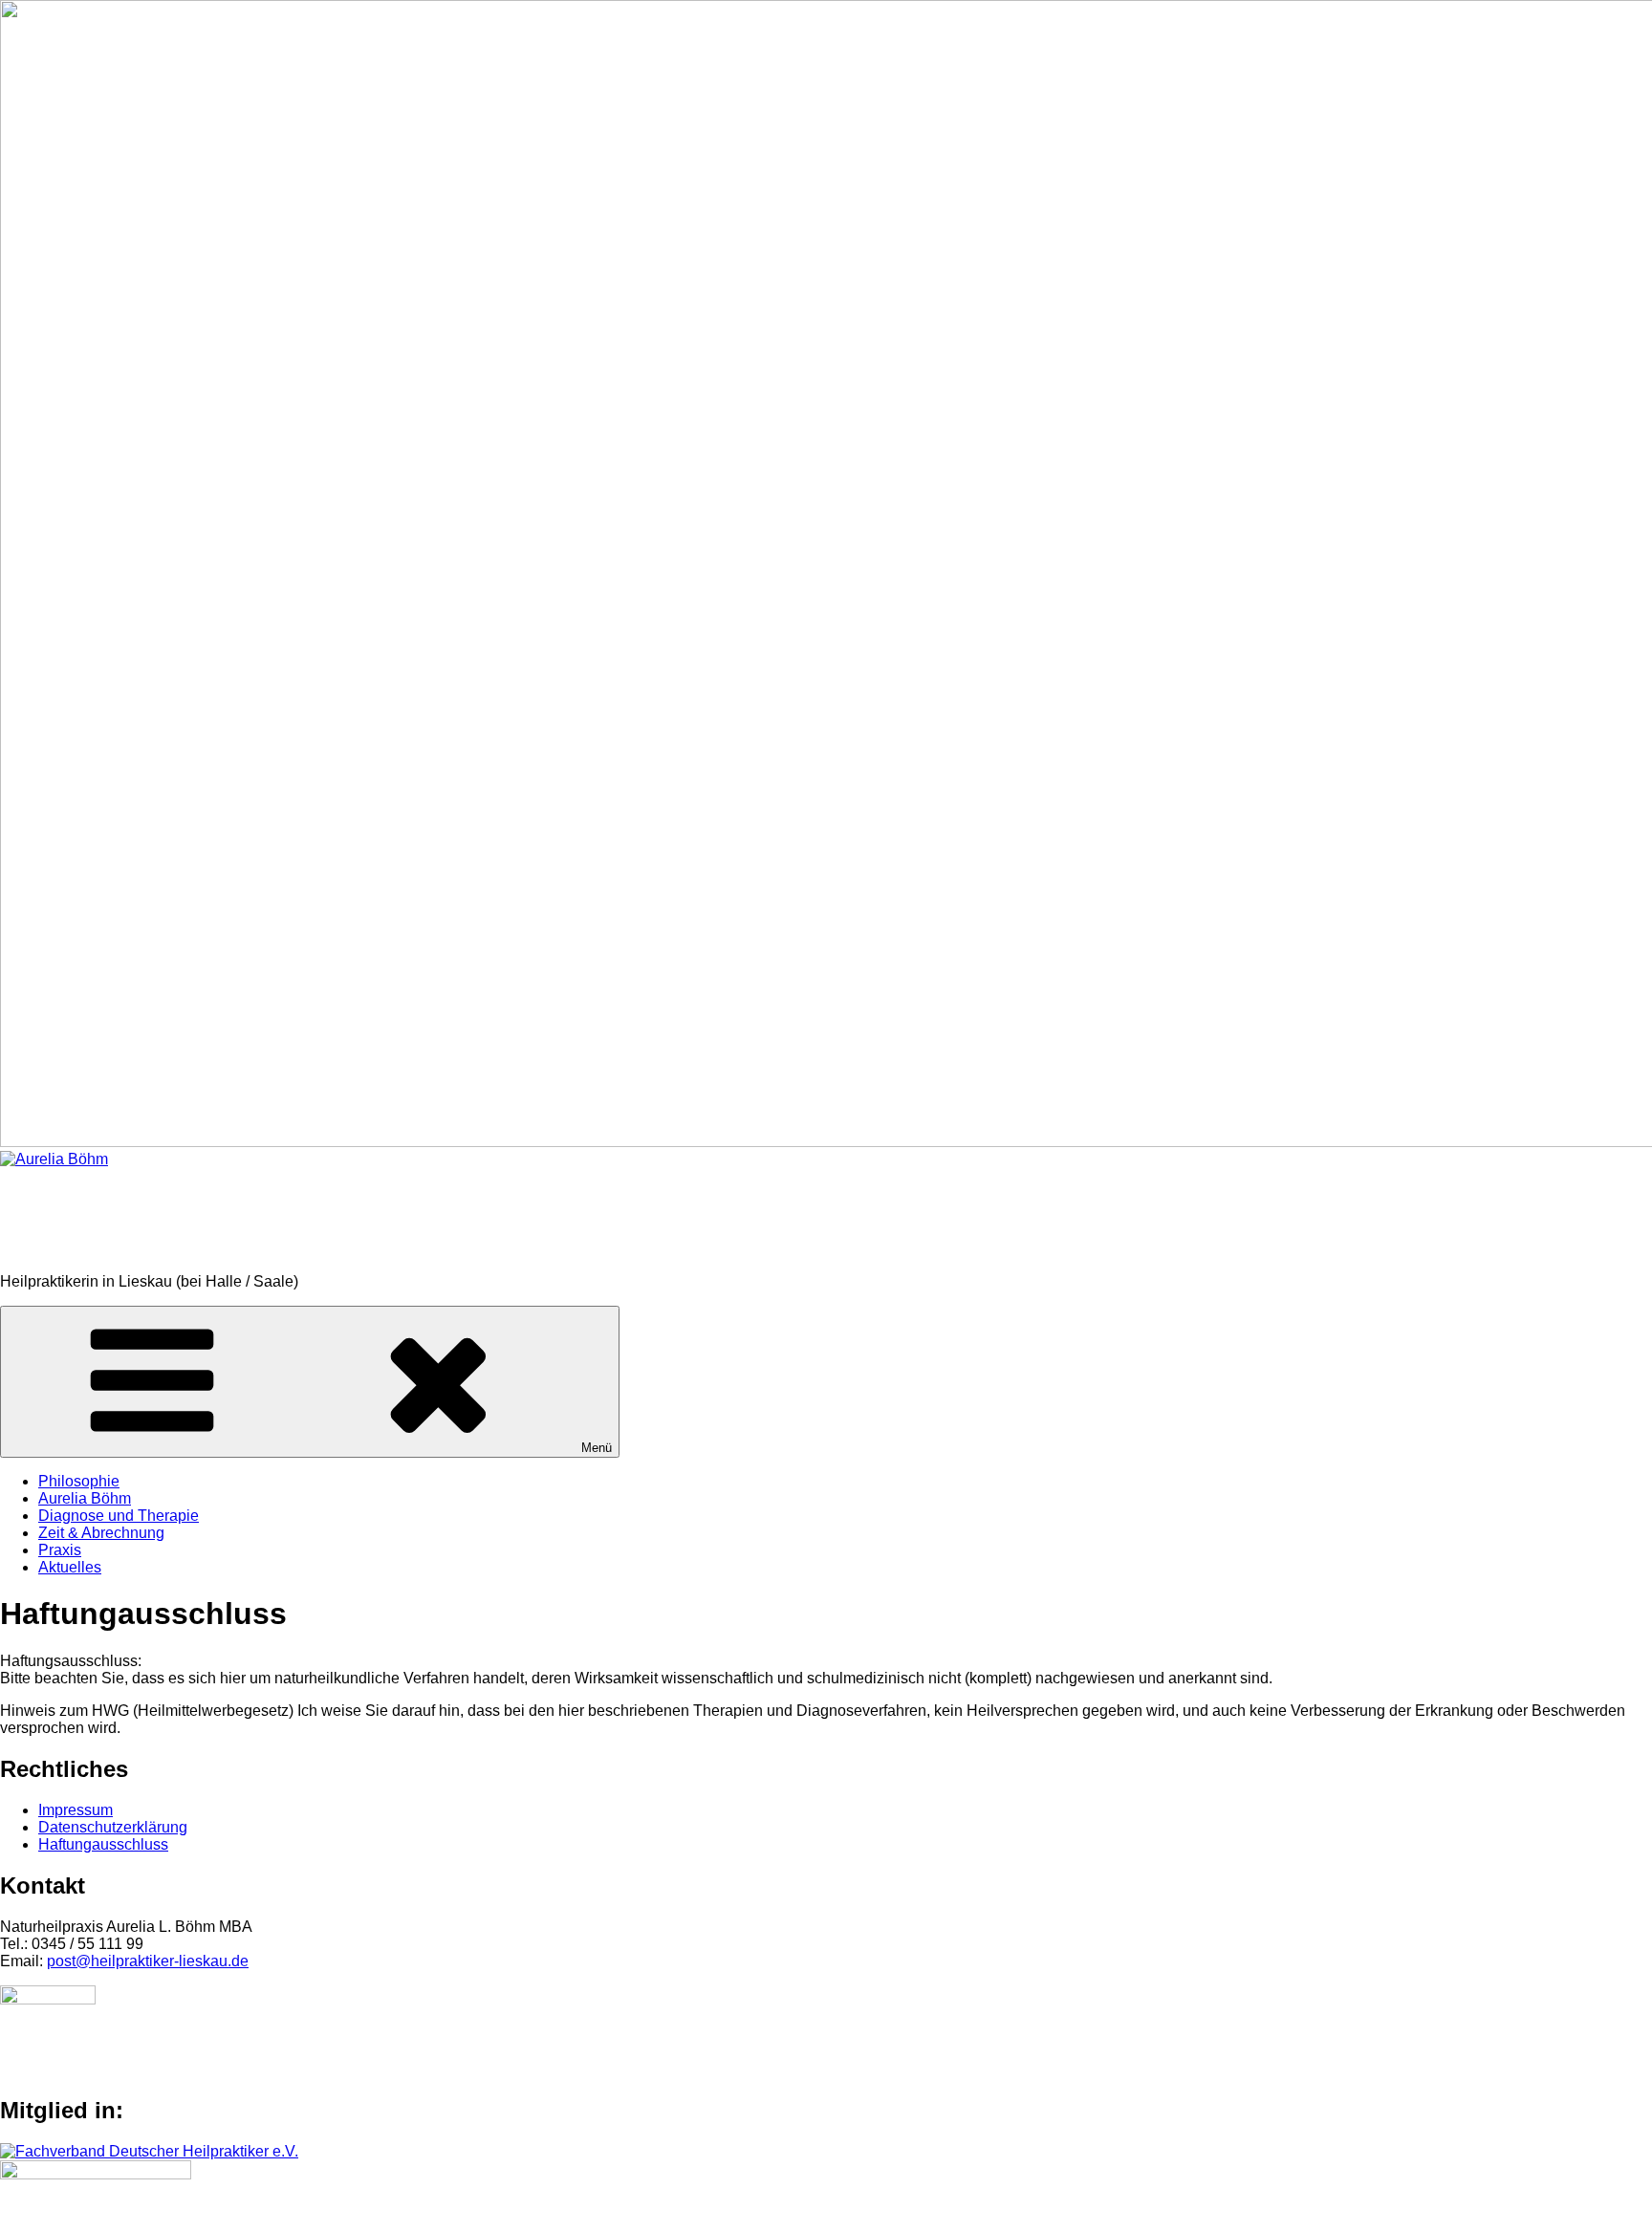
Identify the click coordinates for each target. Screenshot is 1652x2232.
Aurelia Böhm (97, 1220)
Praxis (60, 1550)
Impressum (76, 1810)
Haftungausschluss (103, 1844)
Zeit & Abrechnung (101, 1533)
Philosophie (79, 1481)
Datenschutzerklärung (113, 1827)
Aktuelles (70, 1567)
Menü (597, 1448)
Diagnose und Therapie (119, 1516)
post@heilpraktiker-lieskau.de (148, 1961)
